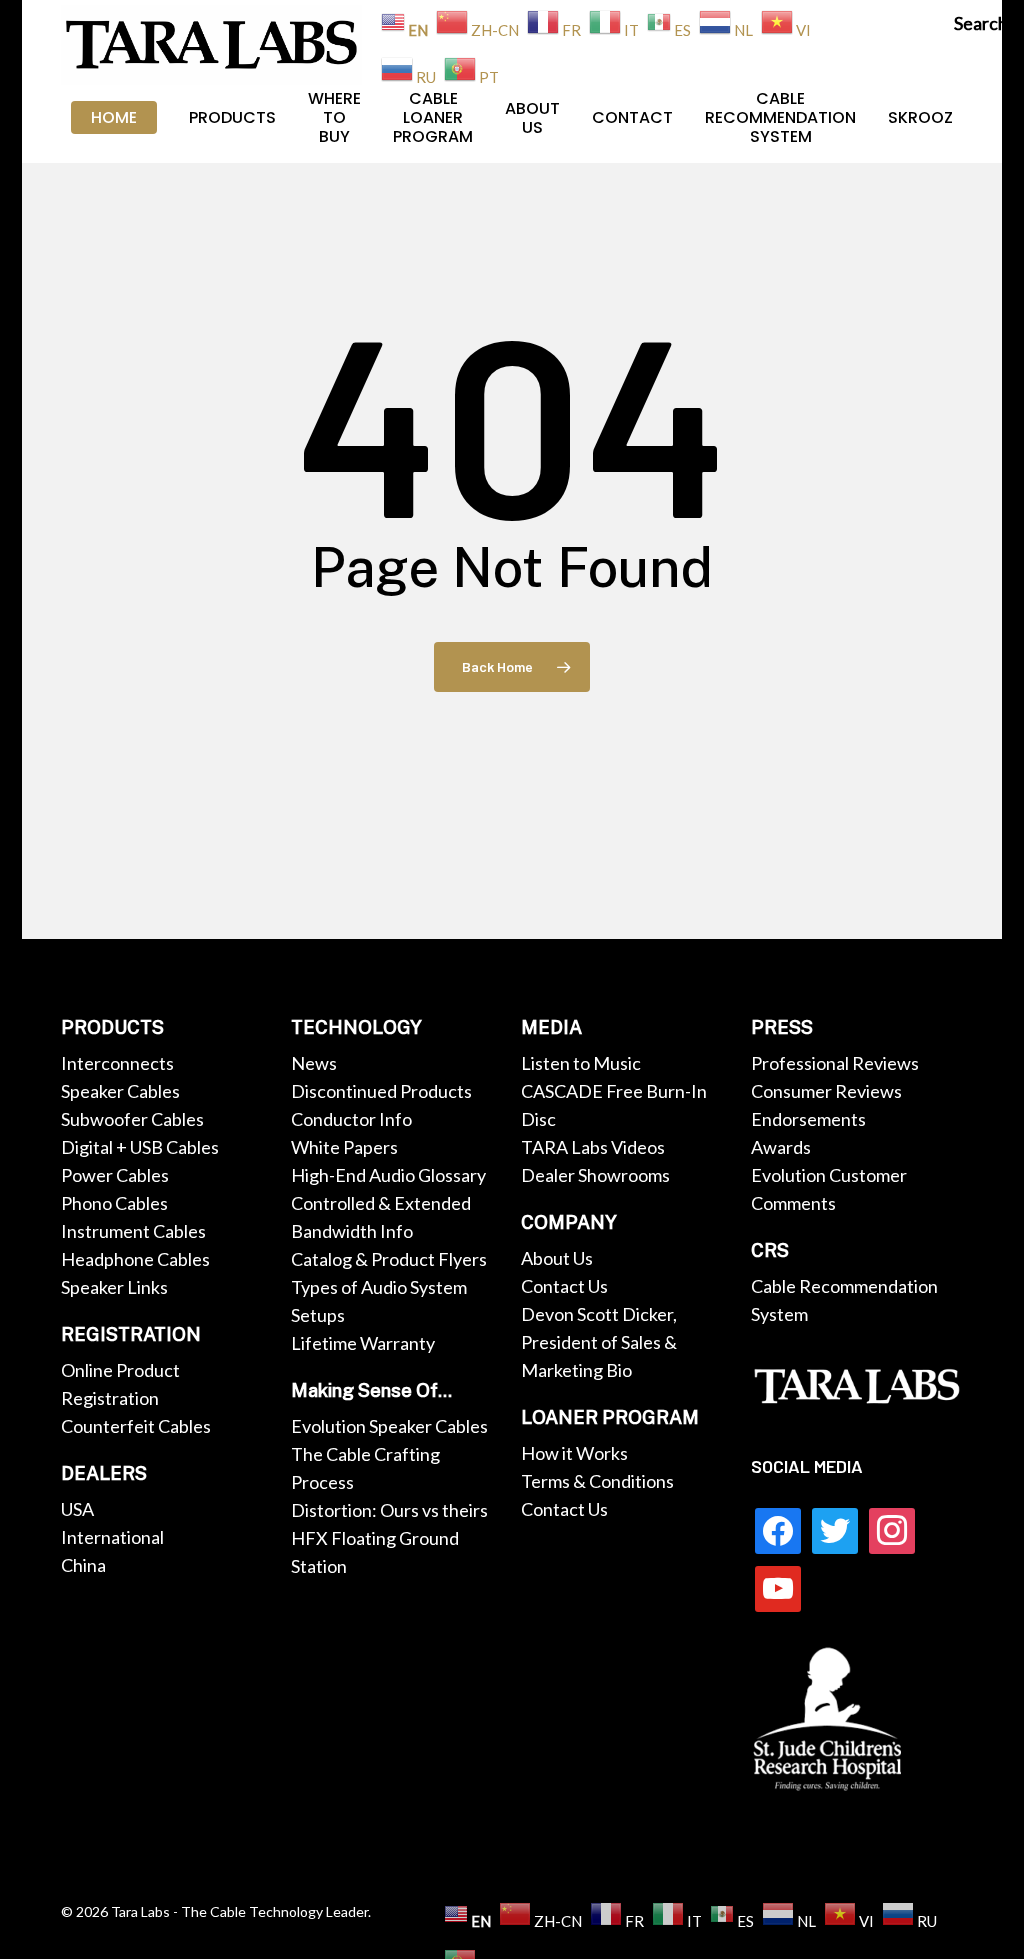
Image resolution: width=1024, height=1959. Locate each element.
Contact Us (564, 1286)
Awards (781, 1147)
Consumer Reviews (826, 1091)
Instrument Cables (133, 1231)
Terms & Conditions (597, 1481)
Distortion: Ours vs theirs (389, 1510)
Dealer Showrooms (595, 1175)
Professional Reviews (835, 1063)
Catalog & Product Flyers (389, 1259)
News (314, 1063)
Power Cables (115, 1175)
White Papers (344, 1147)
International (112, 1537)
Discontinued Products (381, 1091)
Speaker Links (114, 1287)
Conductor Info (351, 1119)
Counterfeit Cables (136, 1426)
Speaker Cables (120, 1091)
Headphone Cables (135, 1259)
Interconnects (117, 1063)
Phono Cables (114, 1203)
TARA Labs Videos (593, 1147)
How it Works (574, 1453)
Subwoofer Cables (132, 1119)
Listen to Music (581, 1063)
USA (77, 1509)
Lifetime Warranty (363, 1343)
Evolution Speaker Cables (389, 1426)
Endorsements (808, 1119)
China (83, 1565)
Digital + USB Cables (140, 1147)
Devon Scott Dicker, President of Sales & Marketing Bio (599, 1342)
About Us (557, 1258)
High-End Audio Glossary (388, 1175)
